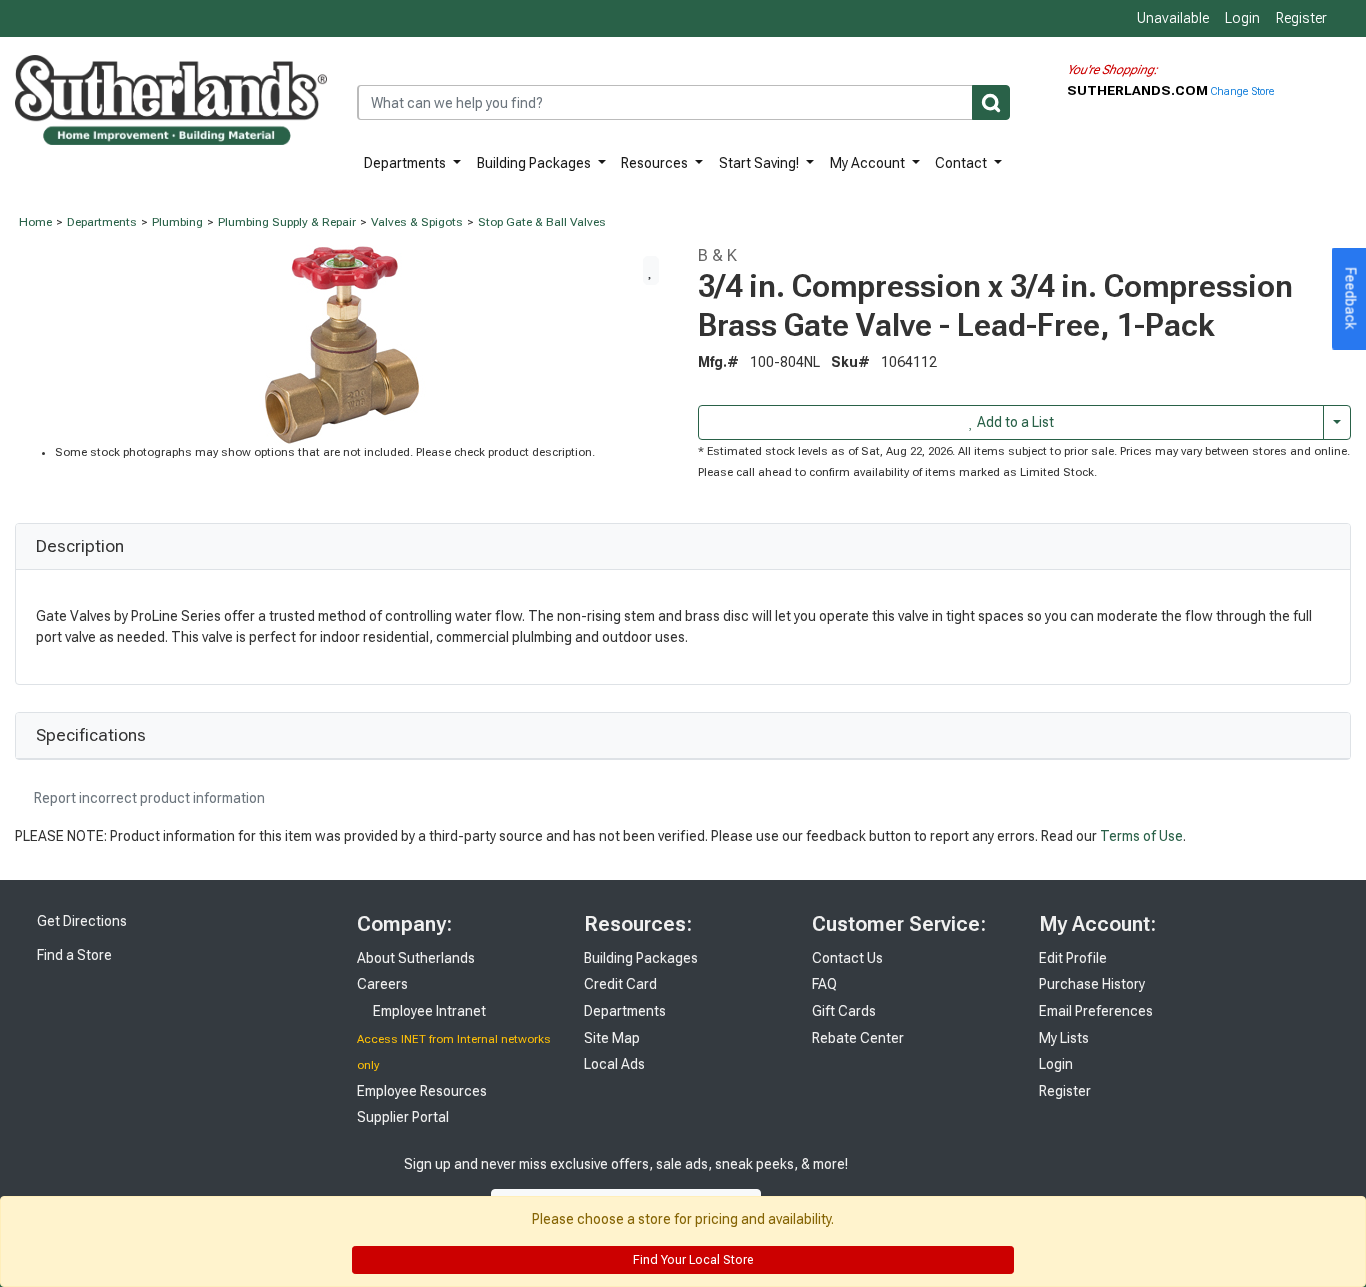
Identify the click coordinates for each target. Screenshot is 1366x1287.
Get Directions (80, 921)
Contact (962, 163)
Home (35, 222)
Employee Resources (422, 1091)
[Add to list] (651, 270)
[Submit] (991, 102)
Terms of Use (1141, 836)
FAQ (824, 984)
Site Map (612, 1038)
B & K (717, 255)
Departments (406, 163)
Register (1301, 18)
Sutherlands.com (1139, 90)
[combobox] (683, 102)
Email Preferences (1096, 1011)
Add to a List (1014, 422)
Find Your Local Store (691, 1260)
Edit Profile (1073, 958)
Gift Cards (844, 1011)
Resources (656, 163)
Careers (382, 984)
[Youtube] (941, 1184)
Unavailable (1171, 18)
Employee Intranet (428, 1011)
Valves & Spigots (417, 222)
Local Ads (614, 1064)
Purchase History (1092, 984)
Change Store (1242, 91)
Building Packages (535, 163)
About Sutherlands (416, 958)
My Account (869, 163)
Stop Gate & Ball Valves (542, 222)
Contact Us (847, 958)
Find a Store (73, 955)
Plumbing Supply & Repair (287, 222)
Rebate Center (858, 1038)
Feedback (1351, 299)
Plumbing (177, 222)
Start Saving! (760, 163)
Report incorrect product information (148, 798)
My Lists (1064, 1038)
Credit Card (620, 984)
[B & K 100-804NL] (342, 344)
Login (1242, 18)
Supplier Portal (403, 1117)
